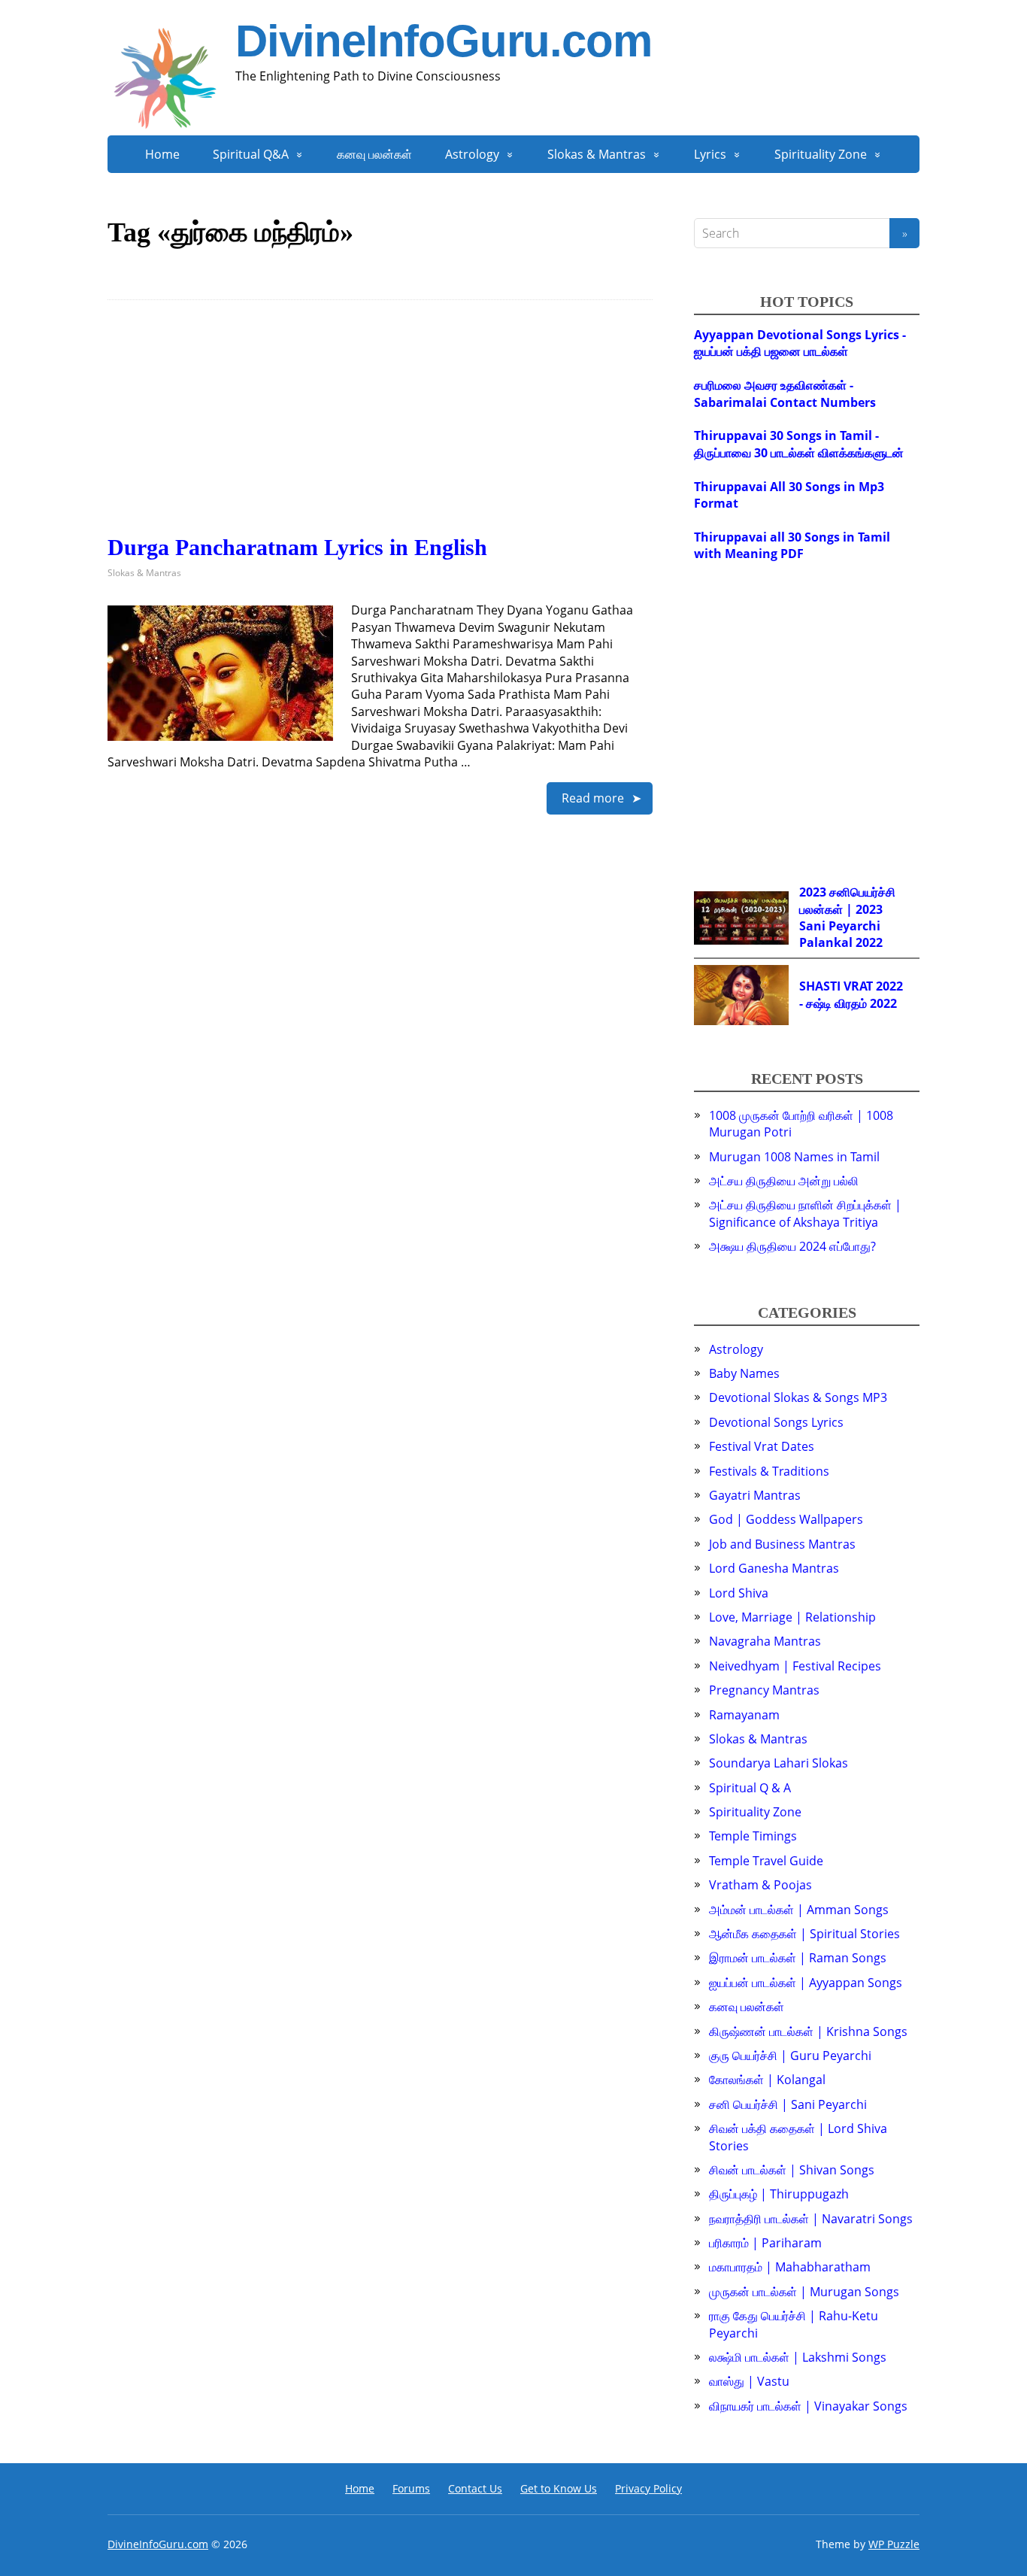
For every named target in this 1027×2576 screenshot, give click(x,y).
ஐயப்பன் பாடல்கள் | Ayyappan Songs (806, 1983)
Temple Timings (753, 1836)
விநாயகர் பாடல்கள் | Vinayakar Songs (808, 2406)
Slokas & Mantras (597, 154)
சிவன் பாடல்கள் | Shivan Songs (792, 2170)
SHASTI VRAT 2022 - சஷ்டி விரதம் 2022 (851, 994)
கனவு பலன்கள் (374, 154)
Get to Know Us (559, 2488)
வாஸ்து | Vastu (749, 2381)
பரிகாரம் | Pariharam (765, 2243)
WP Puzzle (894, 2544)
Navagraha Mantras (765, 1641)
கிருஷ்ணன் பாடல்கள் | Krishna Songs (808, 2031)
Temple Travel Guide (766, 1861)
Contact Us (475, 2488)
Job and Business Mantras (782, 1544)
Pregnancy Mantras (764, 1690)
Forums (411, 2488)
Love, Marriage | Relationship (792, 1617)
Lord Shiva (739, 1593)
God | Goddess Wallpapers (786, 1519)
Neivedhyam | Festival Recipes (795, 1666)
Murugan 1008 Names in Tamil (794, 1157)
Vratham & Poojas (760, 1885)
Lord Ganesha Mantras (774, 1568)
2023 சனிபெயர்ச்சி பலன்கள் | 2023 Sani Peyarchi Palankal (847, 917)
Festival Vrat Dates (762, 1446)
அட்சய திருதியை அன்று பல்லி (784, 1181)
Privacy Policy (648, 2488)
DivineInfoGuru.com (443, 41)
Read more (593, 798)
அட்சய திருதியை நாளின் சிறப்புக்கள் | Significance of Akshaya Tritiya (805, 1213)
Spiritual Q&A (251, 154)
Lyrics (710, 154)
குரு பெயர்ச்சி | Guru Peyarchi (790, 2056)
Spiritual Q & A (750, 1788)
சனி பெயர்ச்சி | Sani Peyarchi (788, 2104)
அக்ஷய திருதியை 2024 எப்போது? (792, 1246)
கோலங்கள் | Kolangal (767, 2080)
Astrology (472, 154)
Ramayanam (744, 1715)
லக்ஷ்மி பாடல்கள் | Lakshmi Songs (798, 2357)
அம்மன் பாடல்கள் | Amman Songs (799, 1910)
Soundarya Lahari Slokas (779, 1763)
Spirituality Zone (821, 154)
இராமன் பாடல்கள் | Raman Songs (798, 1958)
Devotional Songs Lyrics (776, 1422)
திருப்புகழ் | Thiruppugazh (779, 2194)
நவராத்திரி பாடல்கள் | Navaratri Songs (811, 2219)
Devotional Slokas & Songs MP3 (798, 1397)
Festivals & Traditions (769, 1471)
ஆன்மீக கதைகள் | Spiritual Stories (804, 1934)
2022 (869, 942)
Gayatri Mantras (755, 1495)
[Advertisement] (380, 429)
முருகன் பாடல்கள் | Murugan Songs (804, 2292)
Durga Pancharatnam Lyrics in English (297, 547)
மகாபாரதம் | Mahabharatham (790, 2267)
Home (162, 154)
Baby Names (744, 1373)
